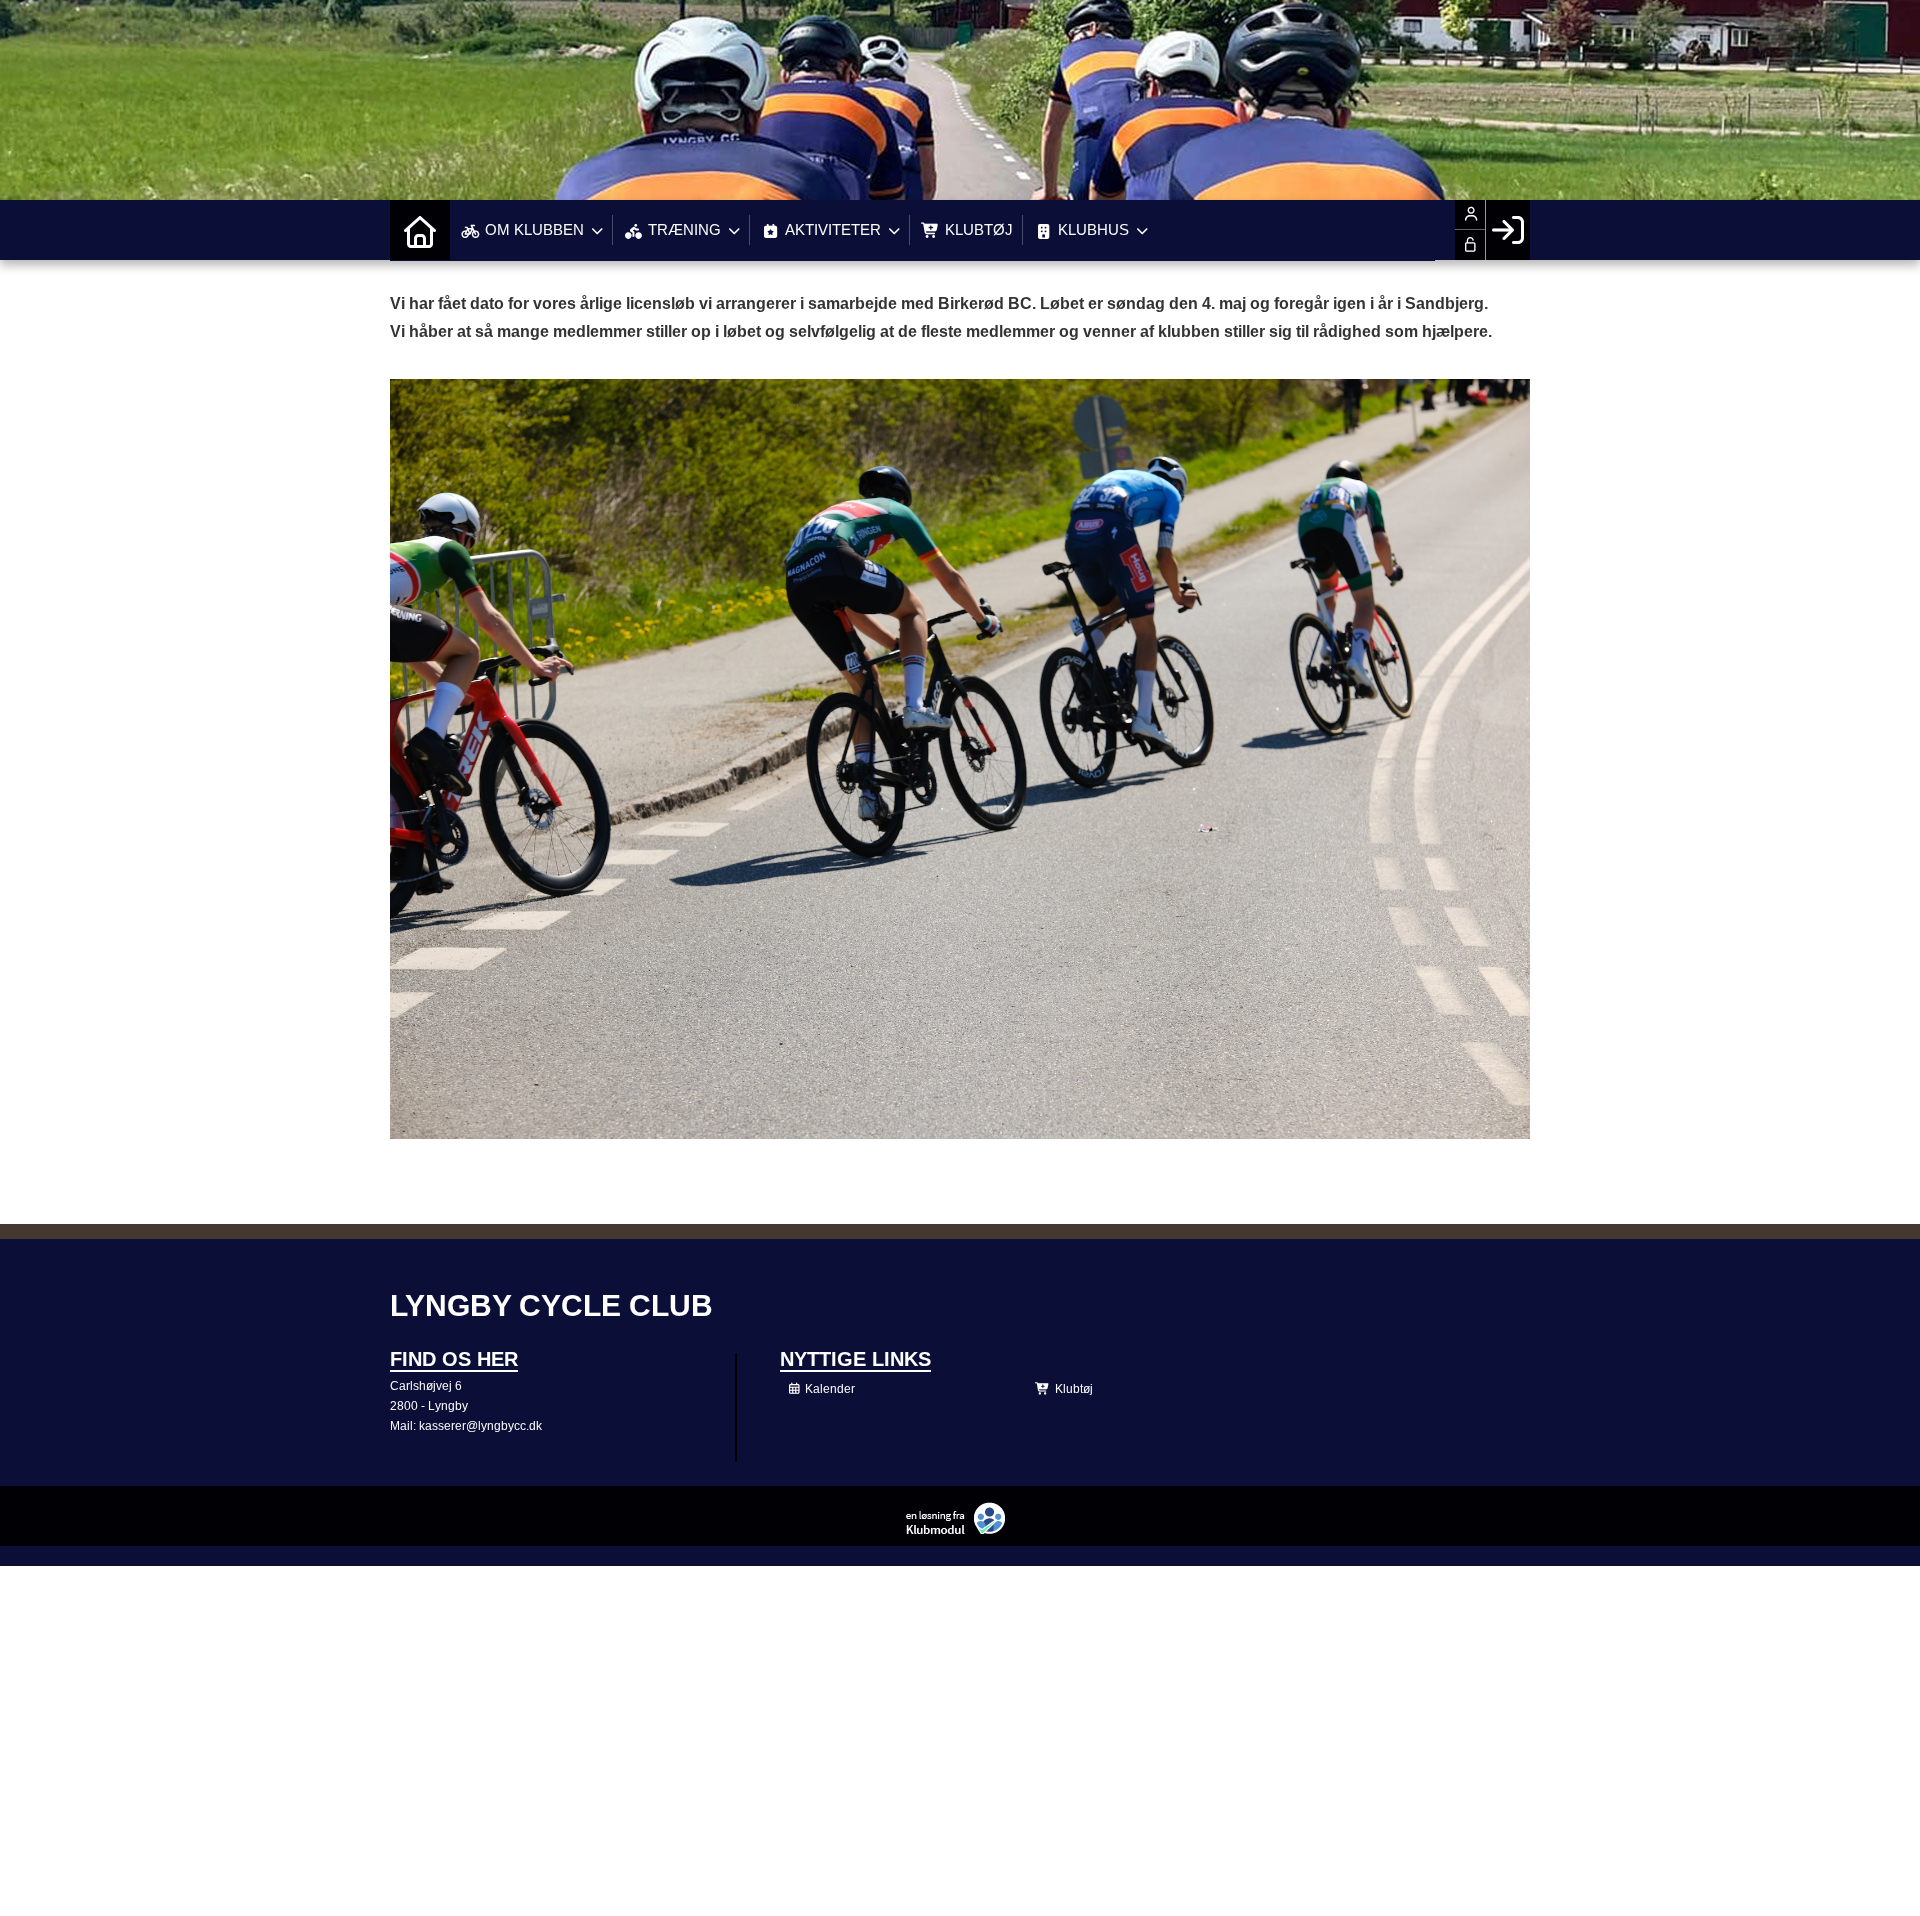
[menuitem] (420, 230)
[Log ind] (1507, 230)
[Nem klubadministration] (960, 1530)
